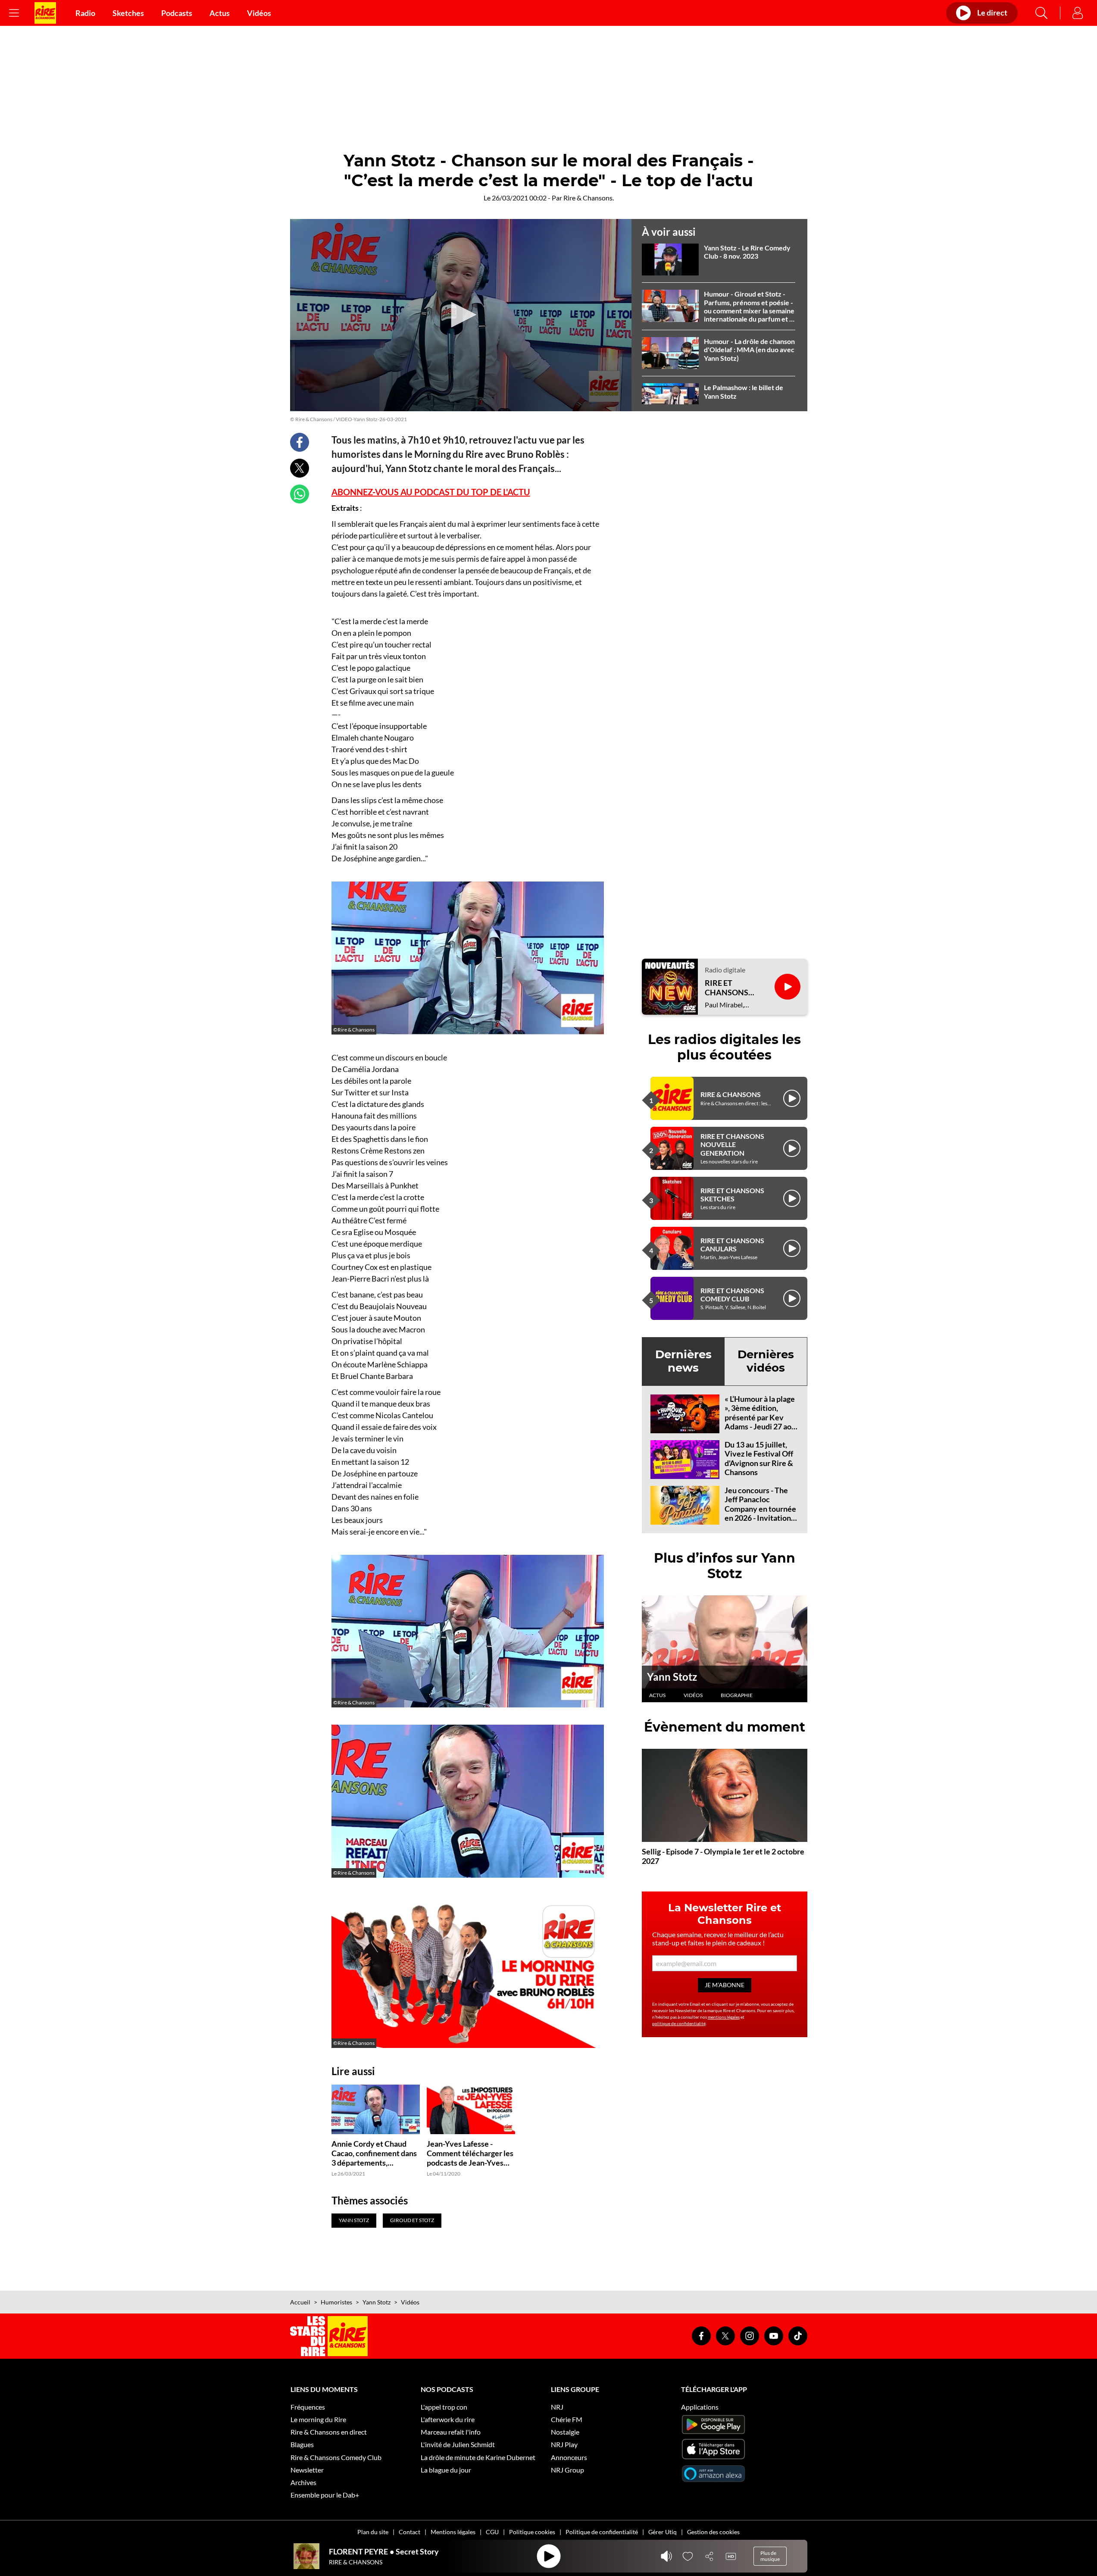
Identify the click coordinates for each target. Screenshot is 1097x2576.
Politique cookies (532, 2532)
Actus (220, 13)
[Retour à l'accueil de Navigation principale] (45, 13)
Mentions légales (453, 2532)
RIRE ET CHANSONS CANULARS (732, 1244)
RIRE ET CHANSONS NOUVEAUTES (731, 988)
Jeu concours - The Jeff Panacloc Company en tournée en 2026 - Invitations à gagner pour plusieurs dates (760, 1513)
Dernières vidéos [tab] (766, 1361)
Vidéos (259, 13)
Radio (85, 13)
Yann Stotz (672, 1677)
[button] (461, 315)
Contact (409, 2532)
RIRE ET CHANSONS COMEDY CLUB (732, 1294)
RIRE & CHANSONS (731, 1094)
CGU (492, 2532)
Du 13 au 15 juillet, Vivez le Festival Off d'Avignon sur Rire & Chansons (759, 1458)
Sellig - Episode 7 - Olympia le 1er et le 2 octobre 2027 (723, 1856)
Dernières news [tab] (683, 1361)
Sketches (128, 13)
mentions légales (724, 2017)
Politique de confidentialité (602, 2532)
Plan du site (373, 2532)
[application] (461, 315)
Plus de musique (770, 2556)
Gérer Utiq (663, 2532)
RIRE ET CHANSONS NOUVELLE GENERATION (732, 1144)
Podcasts (177, 13)
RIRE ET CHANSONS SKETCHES (732, 1194)
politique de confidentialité (679, 2023)
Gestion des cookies (713, 2532)
